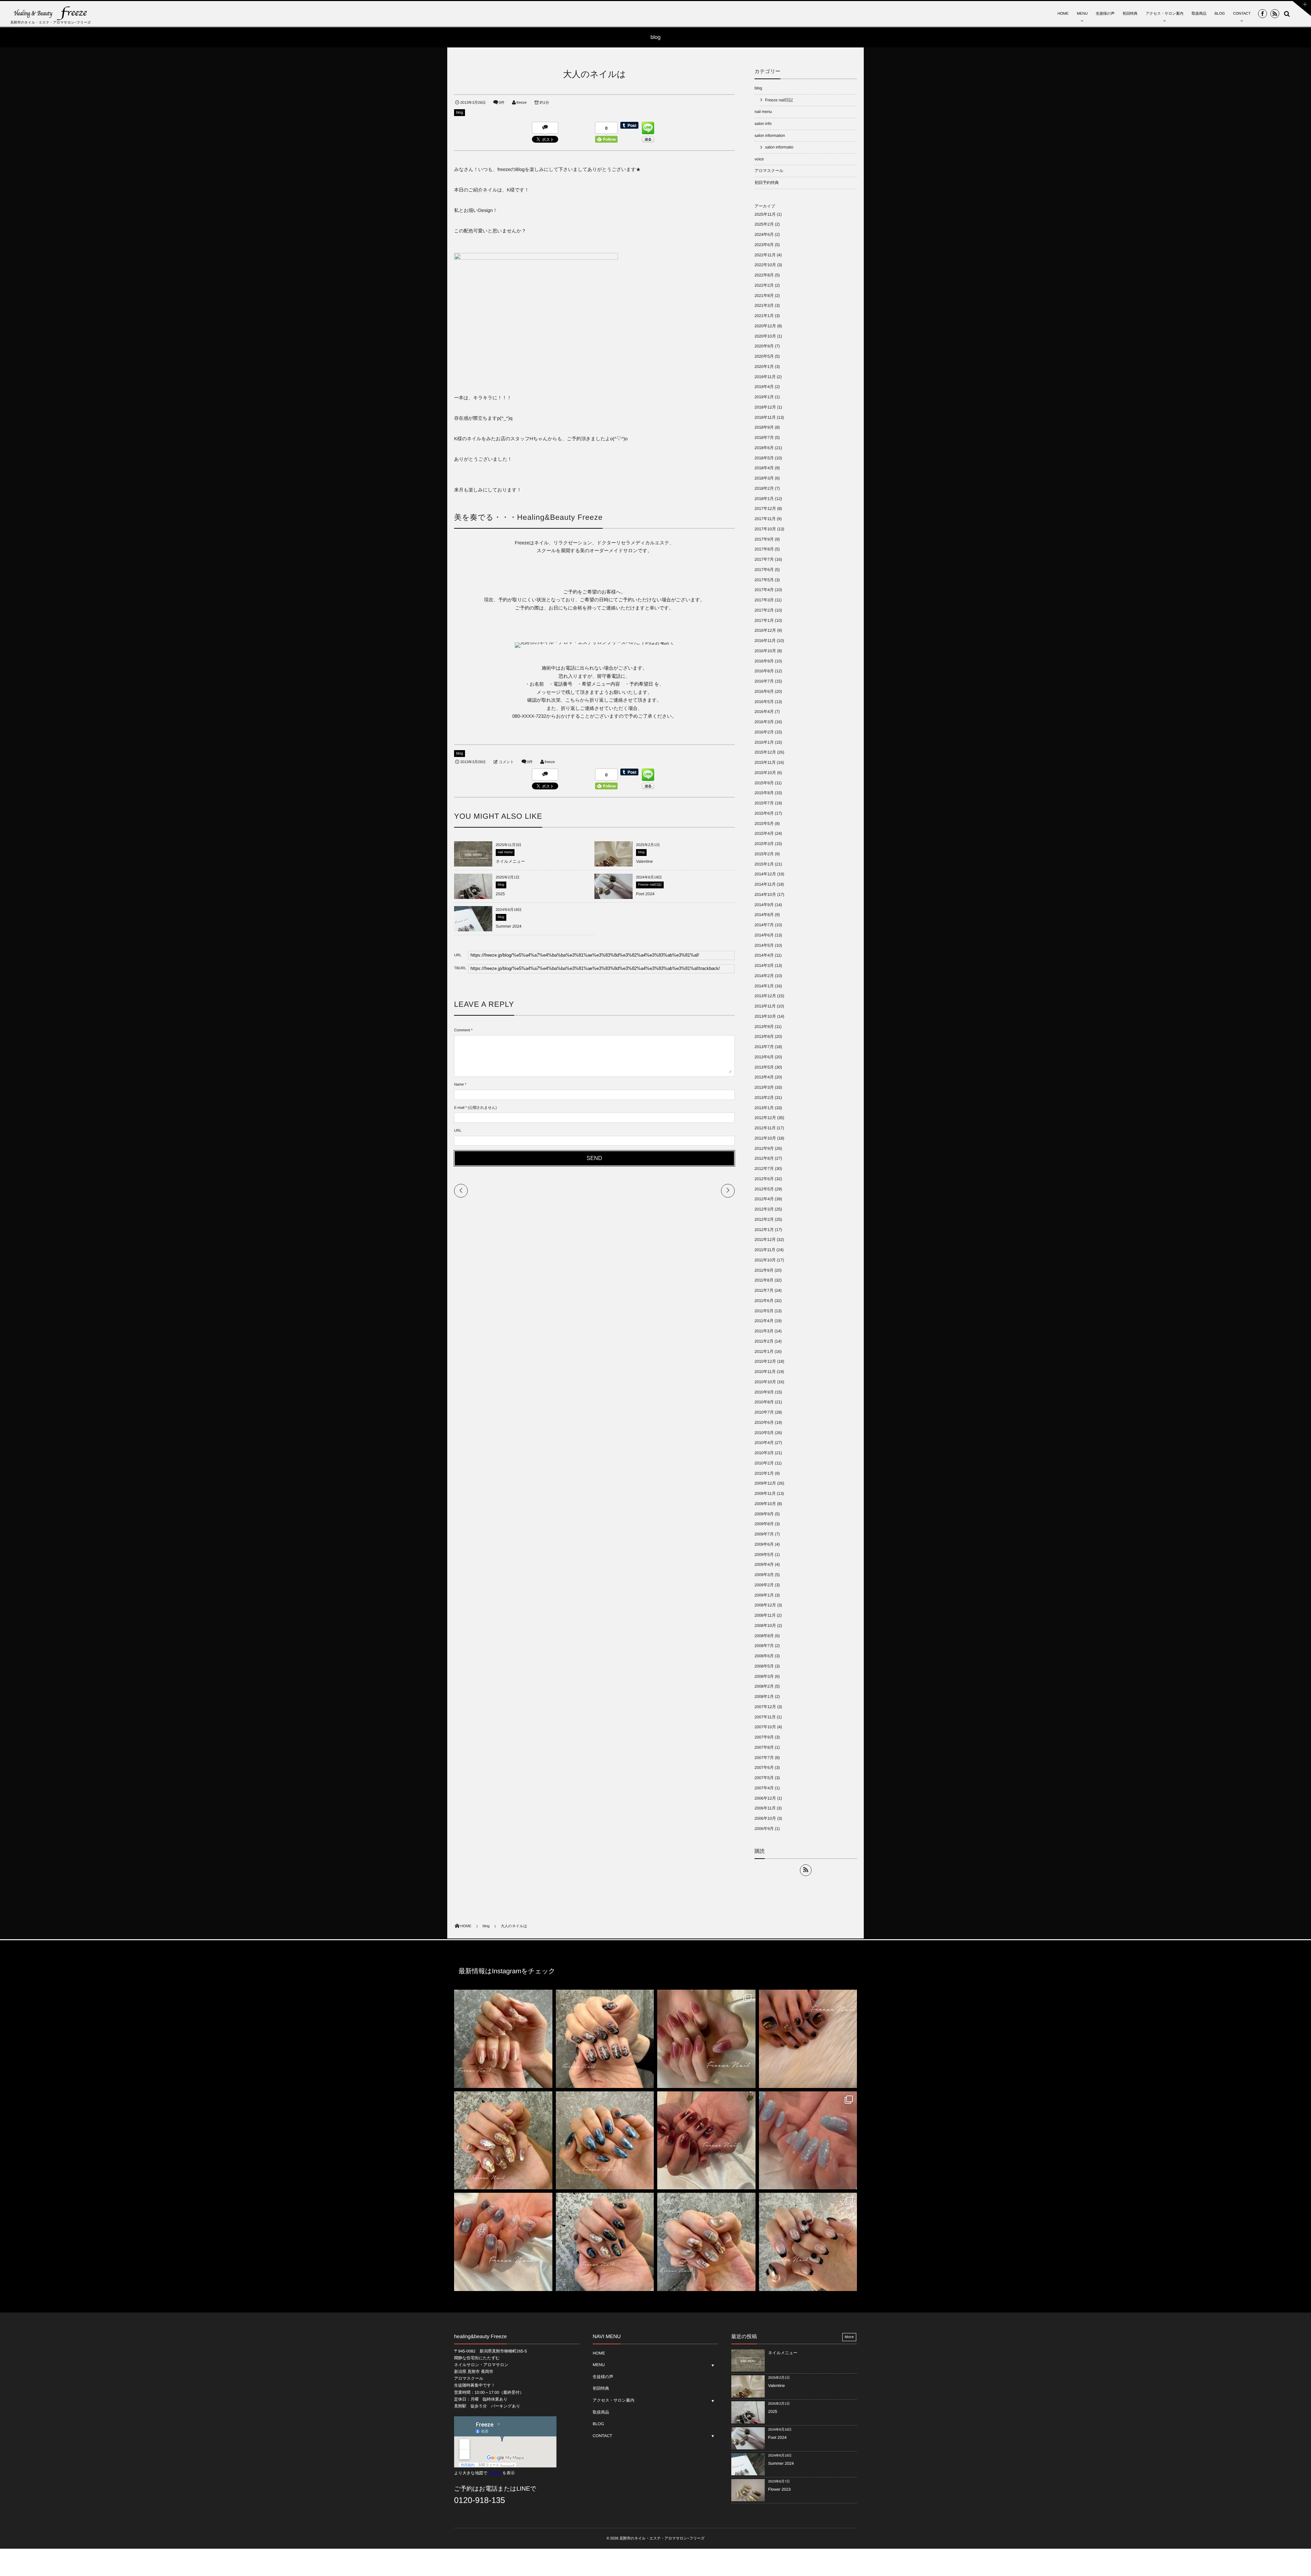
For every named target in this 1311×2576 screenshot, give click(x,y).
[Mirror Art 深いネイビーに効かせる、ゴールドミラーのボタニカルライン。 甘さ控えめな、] (605, 2242)
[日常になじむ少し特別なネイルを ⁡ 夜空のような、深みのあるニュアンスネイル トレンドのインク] (605, 2141)
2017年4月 (764, 590)
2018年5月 (764, 458)
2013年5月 (764, 1067)
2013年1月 (764, 1108)
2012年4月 (764, 1199)
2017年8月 (764, 549)
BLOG (1220, 14)
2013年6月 (764, 1057)
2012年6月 (764, 1179)
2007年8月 (764, 1747)
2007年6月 (764, 1768)
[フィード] (806, 1870)
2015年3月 (764, 844)
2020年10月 (765, 336)
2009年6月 (764, 1544)
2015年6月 (764, 813)
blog (460, 113)
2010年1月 (764, 1473)
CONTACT (1242, 14)
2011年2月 (764, 1341)
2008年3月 (764, 1676)
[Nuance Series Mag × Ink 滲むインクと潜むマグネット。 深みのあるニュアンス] (706, 2141)
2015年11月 (765, 762)
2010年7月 (764, 1412)
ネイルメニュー (510, 861)
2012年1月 (764, 1230)
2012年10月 (765, 1138)
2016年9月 (764, 661)
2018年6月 (764, 448)
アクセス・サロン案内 (1165, 14)
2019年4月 (764, 387)
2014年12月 (765, 874)
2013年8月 (764, 1036)
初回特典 (1130, 14)
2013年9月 (764, 1027)
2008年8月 (764, 1636)
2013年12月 (765, 996)
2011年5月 (764, 1311)
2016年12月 (765, 630)
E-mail (459, 1108)
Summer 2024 (509, 926)
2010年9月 (764, 1392)
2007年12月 (765, 1707)
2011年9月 (764, 1270)
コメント (506, 762)
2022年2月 (764, 285)
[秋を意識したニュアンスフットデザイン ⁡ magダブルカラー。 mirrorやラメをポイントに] (808, 2039)
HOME (1063, 14)
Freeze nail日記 (650, 885)
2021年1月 (764, 316)
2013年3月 (764, 1087)
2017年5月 (764, 580)
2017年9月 (764, 539)
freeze (522, 103)
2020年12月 (765, 326)
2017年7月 (764, 559)
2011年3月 (764, 1331)
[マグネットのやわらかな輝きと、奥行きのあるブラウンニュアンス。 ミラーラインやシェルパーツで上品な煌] (706, 2242)
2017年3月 (764, 600)
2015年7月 (764, 803)
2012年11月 (765, 1128)
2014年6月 (764, 935)
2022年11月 (765, 255)
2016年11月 (765, 641)
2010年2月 (764, 1463)
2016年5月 (764, 702)
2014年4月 (764, 955)
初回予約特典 (767, 183)
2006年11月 (765, 1808)
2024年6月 (764, 234)
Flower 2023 (779, 2489)
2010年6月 (764, 1422)
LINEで (526, 2489)
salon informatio (779, 147)
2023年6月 (764, 245)
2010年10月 (765, 1382)
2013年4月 (764, 1077)
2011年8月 (764, 1280)
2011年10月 (765, 1260)
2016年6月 (764, 691)
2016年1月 (764, 742)
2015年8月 (764, 793)
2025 (500, 894)
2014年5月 (764, 945)
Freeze (495, 2473)
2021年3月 (764, 305)
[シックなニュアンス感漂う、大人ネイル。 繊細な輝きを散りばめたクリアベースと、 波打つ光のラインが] (503, 2242)
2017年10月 (765, 529)
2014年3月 (764, 965)
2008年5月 (764, 1666)
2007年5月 (764, 1778)
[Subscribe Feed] (1275, 14)
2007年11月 (765, 1717)
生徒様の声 (1105, 14)
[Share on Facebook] (1263, 14)
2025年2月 (764, 224)
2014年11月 (765, 884)
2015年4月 (764, 833)
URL (458, 1131)
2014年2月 (764, 976)
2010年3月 (764, 1453)
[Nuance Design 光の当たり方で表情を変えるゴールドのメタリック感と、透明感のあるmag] (503, 2141)
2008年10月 (765, 1626)
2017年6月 (764, 570)
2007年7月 (764, 1758)
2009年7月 (764, 1534)
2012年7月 (764, 1169)
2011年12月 (765, 1240)
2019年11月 (765, 377)
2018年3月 (764, 478)
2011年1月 (764, 1351)
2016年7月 (764, 681)
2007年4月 (764, 1788)
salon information (770, 135)
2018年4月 (764, 468)
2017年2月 (764, 610)
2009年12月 (765, 1483)
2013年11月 (765, 1006)
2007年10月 (765, 1727)
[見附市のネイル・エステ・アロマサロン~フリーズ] (51, 13)
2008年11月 (765, 1615)
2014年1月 (764, 986)
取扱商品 (1199, 14)
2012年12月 (765, 1118)
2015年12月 (765, 752)
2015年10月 (765, 773)
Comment (462, 1030)
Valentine (644, 861)
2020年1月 (764, 367)
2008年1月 (764, 1697)
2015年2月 (764, 854)
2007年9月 (764, 1737)
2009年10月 (765, 1504)
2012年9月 (764, 1148)
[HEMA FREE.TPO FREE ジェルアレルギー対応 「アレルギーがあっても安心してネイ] (503, 2039)
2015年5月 (764, 824)
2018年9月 (764, 427)
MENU (1082, 14)
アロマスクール (769, 171)
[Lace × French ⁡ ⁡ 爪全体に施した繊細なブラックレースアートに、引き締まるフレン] (605, 2039)
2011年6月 (764, 1301)
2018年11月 (765, 417)
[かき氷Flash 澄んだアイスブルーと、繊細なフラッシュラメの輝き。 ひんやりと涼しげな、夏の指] (808, 2141)
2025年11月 (765, 214)
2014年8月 (764, 915)
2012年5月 (764, 1189)
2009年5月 (764, 1555)
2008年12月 (765, 1605)
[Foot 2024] (614, 899)
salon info (763, 124)
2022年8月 (764, 275)
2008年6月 (764, 1656)
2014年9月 (764, 905)
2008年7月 (764, 1646)
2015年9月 (764, 783)
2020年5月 (764, 356)
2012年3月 (764, 1209)
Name (459, 1085)
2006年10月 (765, 1818)
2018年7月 (764, 438)
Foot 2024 (645, 894)
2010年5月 (764, 1433)
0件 (502, 103)
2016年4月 (764, 712)
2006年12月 (765, 1798)
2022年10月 (765, 265)
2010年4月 (764, 1443)
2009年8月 (764, 1524)
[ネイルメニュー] (473, 864)
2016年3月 (764, 722)
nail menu (505, 852)
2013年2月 (764, 1098)
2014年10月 (765, 895)
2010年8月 (764, 1402)
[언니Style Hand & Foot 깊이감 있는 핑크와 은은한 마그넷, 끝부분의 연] (706, 2039)
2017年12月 (765, 509)
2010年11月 (765, 1372)
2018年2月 (764, 488)
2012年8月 (764, 1158)
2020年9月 (764, 346)
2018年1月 (764, 499)
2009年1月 (764, 1595)
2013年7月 (764, 1047)
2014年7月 (764, 925)
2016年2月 (764, 732)
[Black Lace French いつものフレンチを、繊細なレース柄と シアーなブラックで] (808, 2242)
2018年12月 (765, 407)
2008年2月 (764, 1686)
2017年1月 (764, 620)
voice (759, 159)
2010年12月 (765, 1361)
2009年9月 (764, 1514)
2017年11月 (765, 519)
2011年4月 (764, 1321)
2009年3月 (764, 1575)
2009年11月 (765, 1493)
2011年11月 (765, 1250)
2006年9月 (764, 1829)
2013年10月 (765, 1016)
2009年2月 (764, 1585)
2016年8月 (764, 671)
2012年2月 (764, 1219)
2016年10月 (765, 651)
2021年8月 (764, 296)
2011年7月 (764, 1290)
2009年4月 (764, 1564)
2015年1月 (764, 864)
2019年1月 (764, 397)
